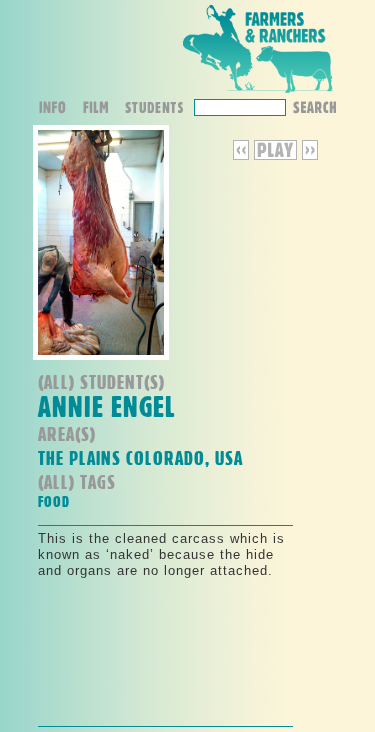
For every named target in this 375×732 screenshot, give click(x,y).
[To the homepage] (258, 93)
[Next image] (310, 155)
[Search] (314, 105)
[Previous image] (243, 155)
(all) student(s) (101, 381)
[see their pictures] (159, 109)
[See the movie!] (102, 109)
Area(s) (67, 433)
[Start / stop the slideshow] (275, 155)
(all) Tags (77, 481)
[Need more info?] (59, 109)
